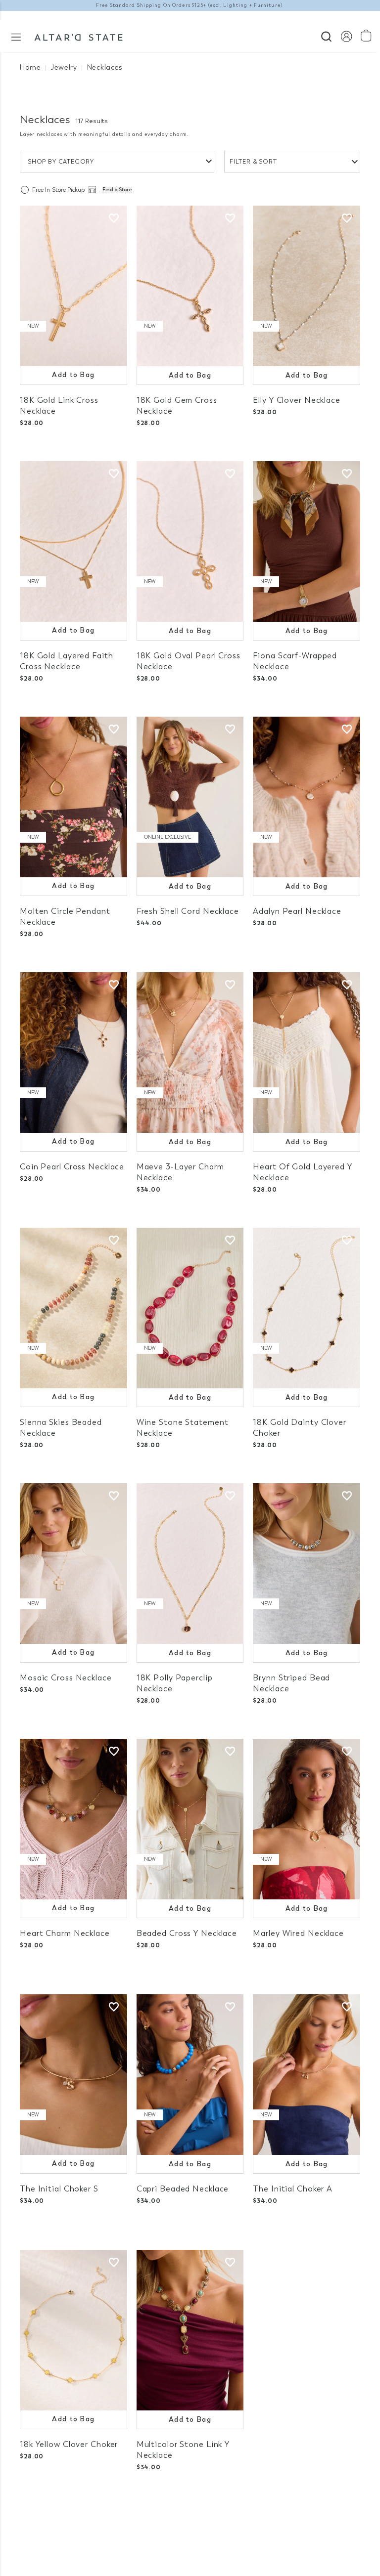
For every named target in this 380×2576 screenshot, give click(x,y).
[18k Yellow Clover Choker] (73, 2330)
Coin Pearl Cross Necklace (72, 1167)
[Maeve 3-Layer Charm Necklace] (190, 1052)
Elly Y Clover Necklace (297, 400)
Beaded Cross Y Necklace (187, 1933)
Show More (190, 2516)
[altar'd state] (78, 36)
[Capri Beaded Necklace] (190, 2075)
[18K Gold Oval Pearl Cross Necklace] (190, 541)
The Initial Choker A (293, 2189)
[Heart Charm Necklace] (73, 1819)
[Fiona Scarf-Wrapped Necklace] (307, 541)
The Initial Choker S (59, 2189)
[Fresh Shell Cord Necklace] (190, 797)
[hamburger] (16, 36)
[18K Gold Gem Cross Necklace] (190, 286)
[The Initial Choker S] (73, 2075)
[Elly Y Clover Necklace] (307, 286)
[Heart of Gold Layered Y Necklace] (307, 1052)
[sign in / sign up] (346, 36)
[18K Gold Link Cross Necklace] (73, 286)
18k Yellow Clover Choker (69, 2444)
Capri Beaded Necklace (183, 2189)
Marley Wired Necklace (298, 1933)
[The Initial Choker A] (307, 2075)
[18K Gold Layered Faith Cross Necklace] (73, 541)
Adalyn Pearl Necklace (297, 911)
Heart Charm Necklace (65, 1933)
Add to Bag (73, 375)
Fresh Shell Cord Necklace (188, 911)
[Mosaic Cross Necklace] (73, 1564)
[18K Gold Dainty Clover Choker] (307, 1308)
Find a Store (117, 190)
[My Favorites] (114, 218)
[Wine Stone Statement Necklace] (190, 1308)
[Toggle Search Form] (326, 35)
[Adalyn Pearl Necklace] (307, 797)
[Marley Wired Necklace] (307, 1819)
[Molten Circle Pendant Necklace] (73, 797)
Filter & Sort (253, 162)
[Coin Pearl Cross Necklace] (73, 1052)
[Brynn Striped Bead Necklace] (307, 1564)
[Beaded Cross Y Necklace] (190, 1819)
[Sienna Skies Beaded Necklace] (73, 1308)
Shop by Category (61, 162)
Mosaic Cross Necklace (66, 1678)
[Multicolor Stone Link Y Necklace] (190, 2330)
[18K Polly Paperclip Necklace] (190, 1564)
